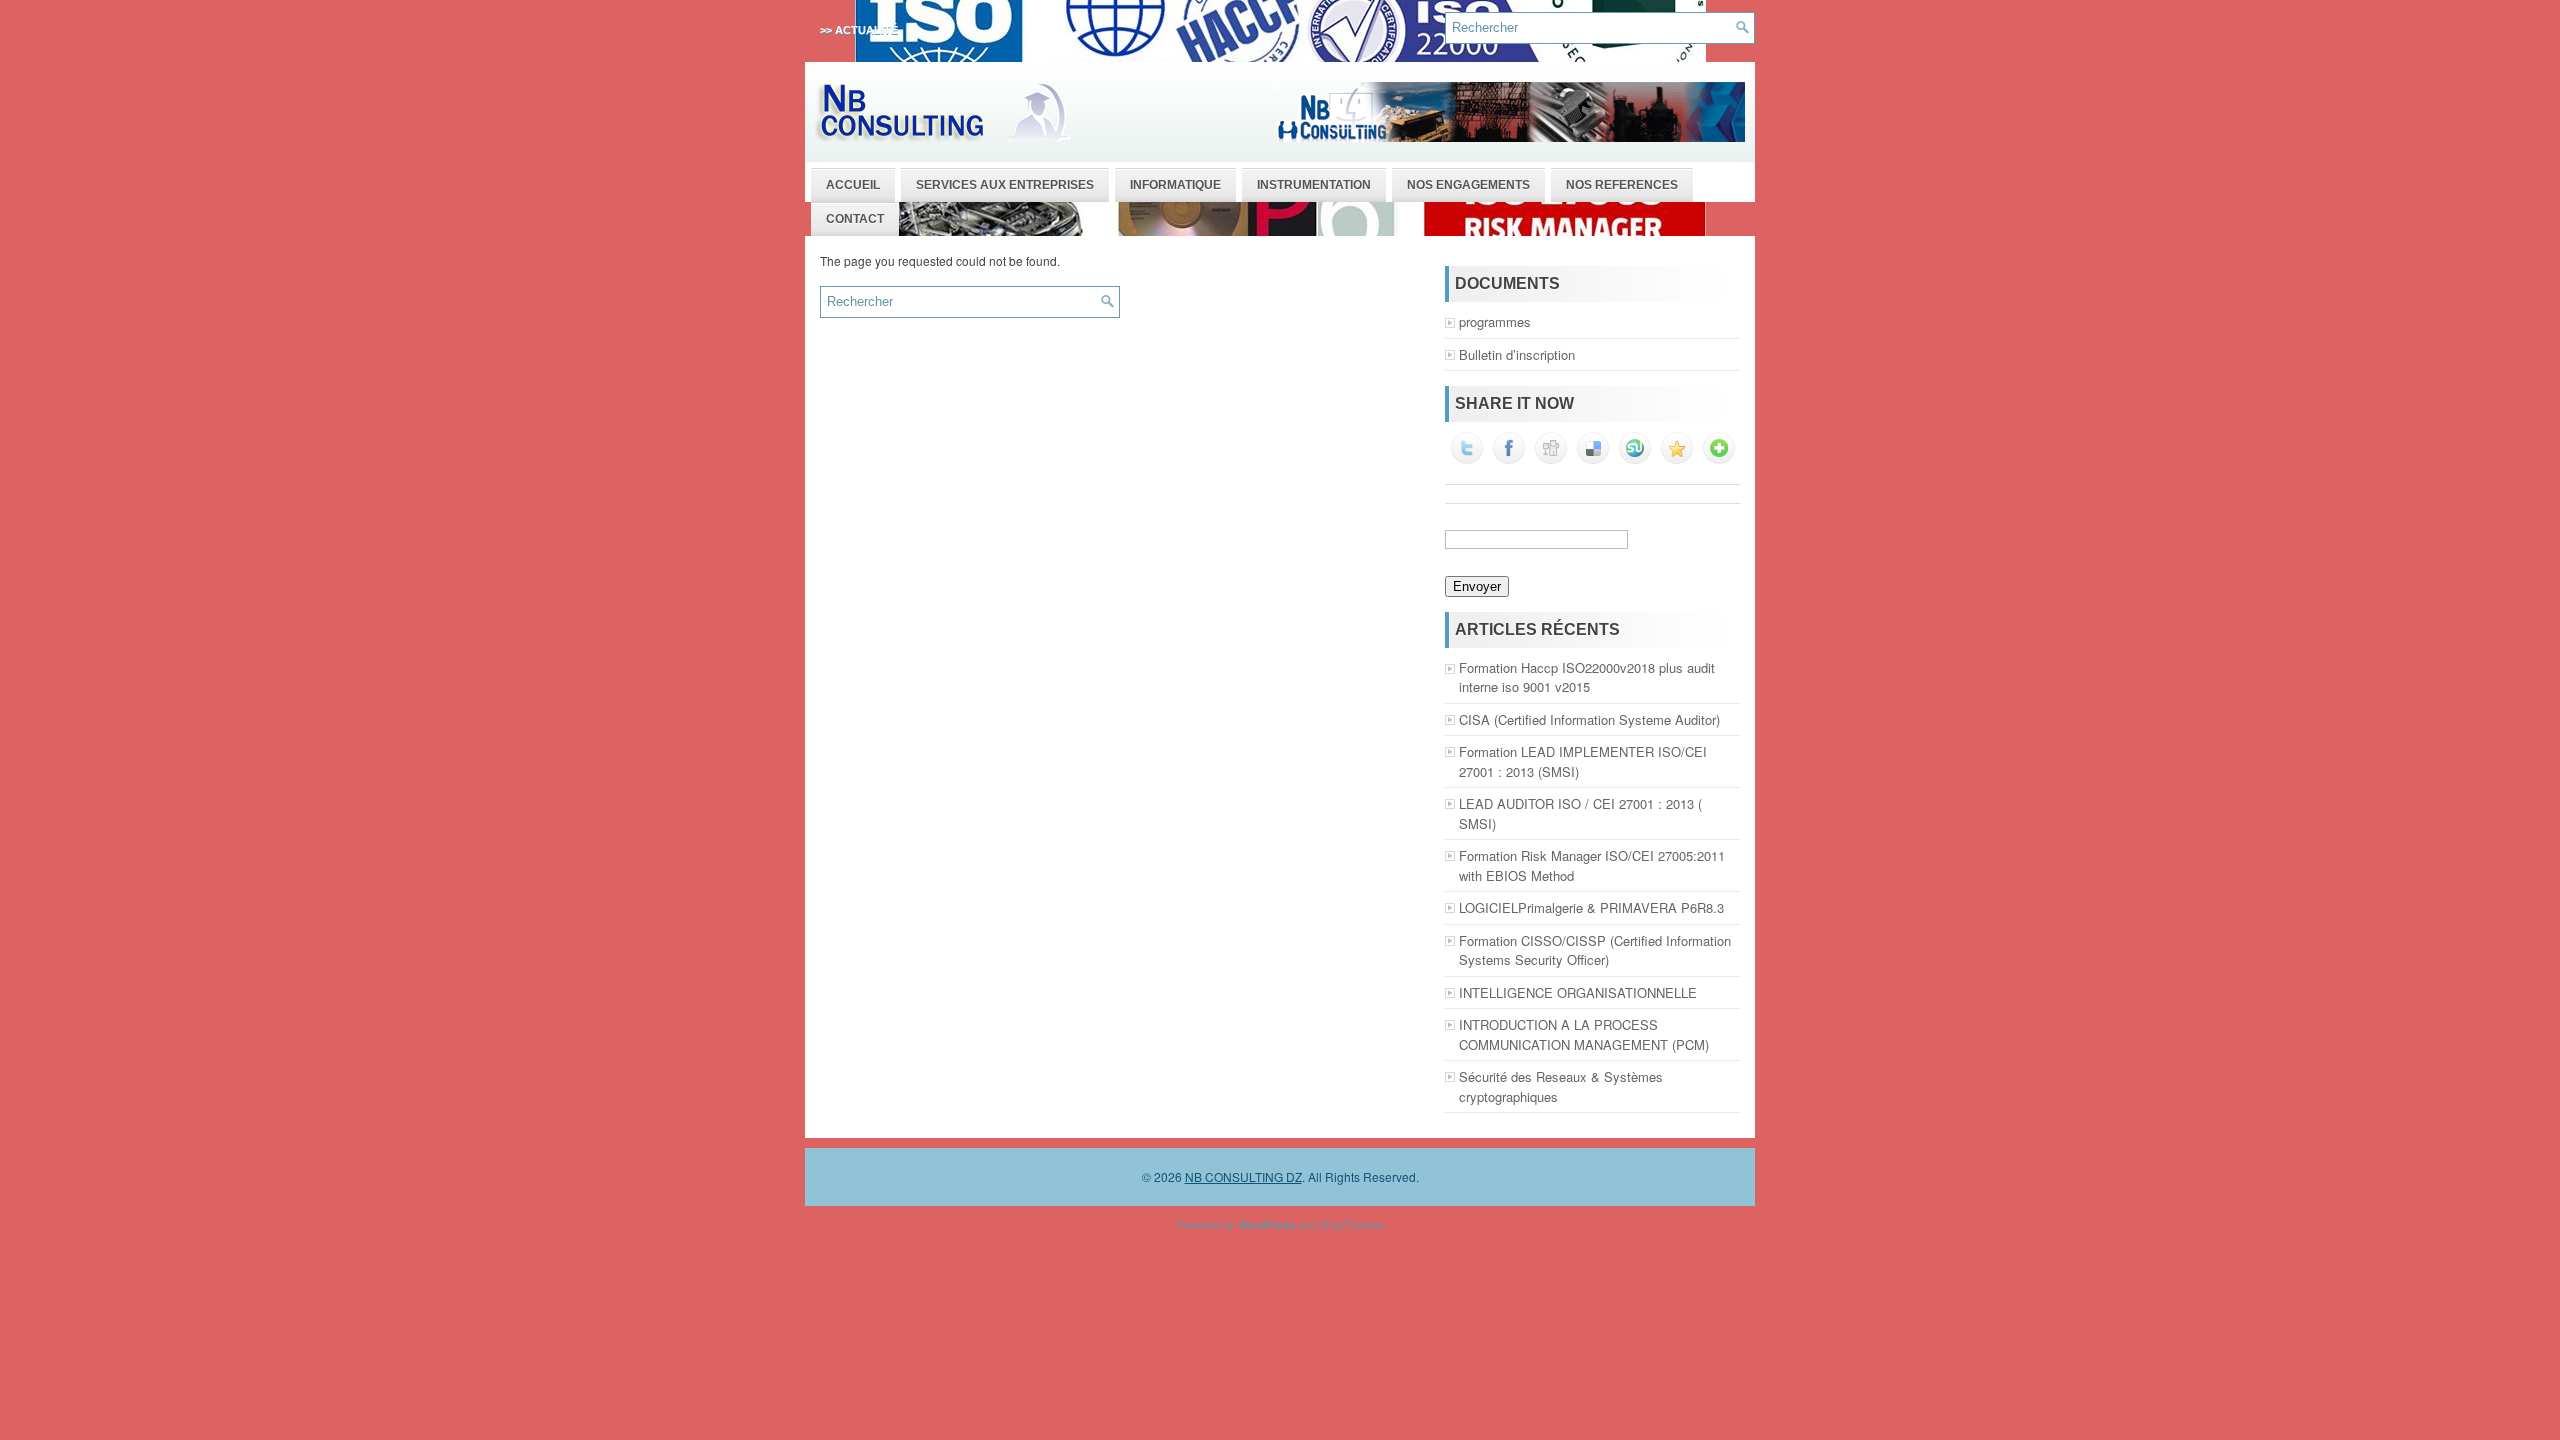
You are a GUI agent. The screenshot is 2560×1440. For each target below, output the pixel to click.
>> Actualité (859, 30)
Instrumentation (1314, 185)
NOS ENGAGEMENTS (1468, 185)
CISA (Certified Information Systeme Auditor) (1589, 719)
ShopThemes (1351, 1224)
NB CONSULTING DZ (1243, 1176)
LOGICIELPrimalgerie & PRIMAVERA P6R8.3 (1591, 907)
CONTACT (855, 219)
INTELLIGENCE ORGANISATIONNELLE (1578, 992)
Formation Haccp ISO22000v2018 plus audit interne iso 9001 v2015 (1587, 677)
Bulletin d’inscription (1517, 354)
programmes (1495, 321)
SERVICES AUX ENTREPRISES (1005, 185)
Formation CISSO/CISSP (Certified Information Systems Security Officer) (1595, 950)
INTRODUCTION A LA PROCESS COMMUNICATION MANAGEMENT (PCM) (1584, 1034)
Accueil (853, 185)
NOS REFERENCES (1622, 185)
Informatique (1175, 185)
